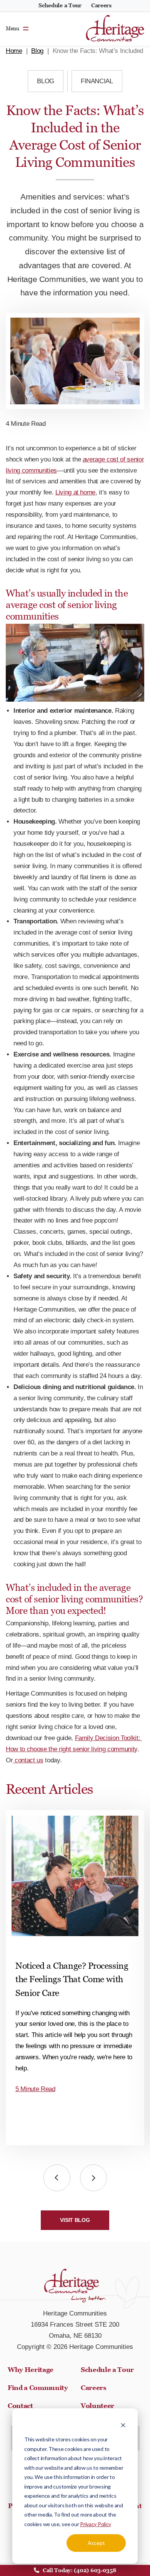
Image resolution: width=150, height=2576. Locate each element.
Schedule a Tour (60, 5)
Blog (37, 51)
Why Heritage (31, 2370)
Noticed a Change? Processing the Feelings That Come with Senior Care (72, 1979)
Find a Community (38, 2388)
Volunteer (97, 2406)
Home (14, 51)
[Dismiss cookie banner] (123, 2425)
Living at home (75, 492)
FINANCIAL (97, 81)
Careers (101, 5)
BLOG (46, 81)
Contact (20, 2406)
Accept (96, 2543)
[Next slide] (93, 2178)
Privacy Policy (96, 2524)
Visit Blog (75, 2220)
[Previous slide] (57, 2178)
